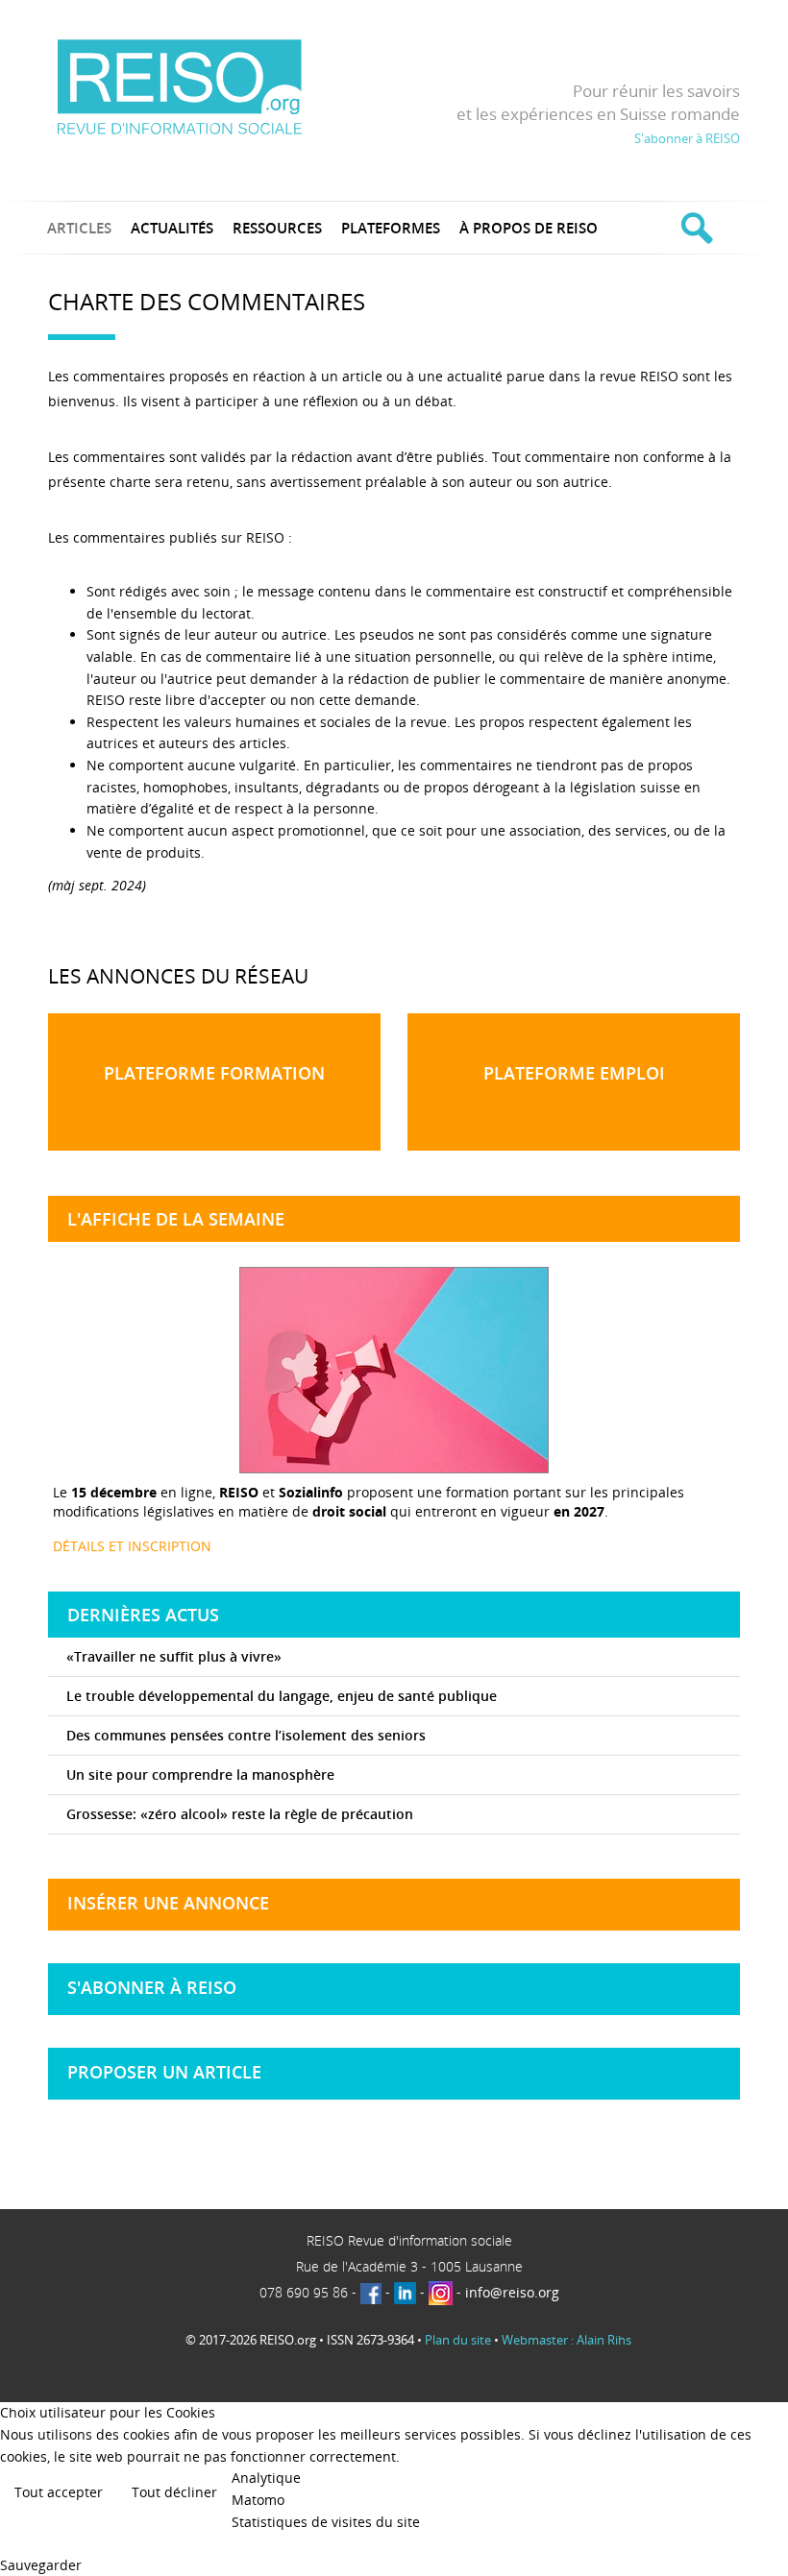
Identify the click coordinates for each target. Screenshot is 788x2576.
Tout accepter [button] (59, 2492)
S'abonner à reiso (152, 1987)
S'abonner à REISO (687, 138)
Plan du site (458, 2340)
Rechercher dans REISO (694, 228)
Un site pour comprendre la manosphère (200, 1774)
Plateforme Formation (214, 1073)
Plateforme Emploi (574, 1073)
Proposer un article (164, 2072)
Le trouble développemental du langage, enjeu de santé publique (282, 1696)
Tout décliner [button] (174, 2492)
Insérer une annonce (168, 1903)
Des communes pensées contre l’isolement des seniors (246, 1735)
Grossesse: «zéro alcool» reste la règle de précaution (240, 1814)
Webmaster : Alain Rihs (566, 2340)
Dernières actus (143, 1615)
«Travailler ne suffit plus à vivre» (174, 1656)
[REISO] (179, 86)
